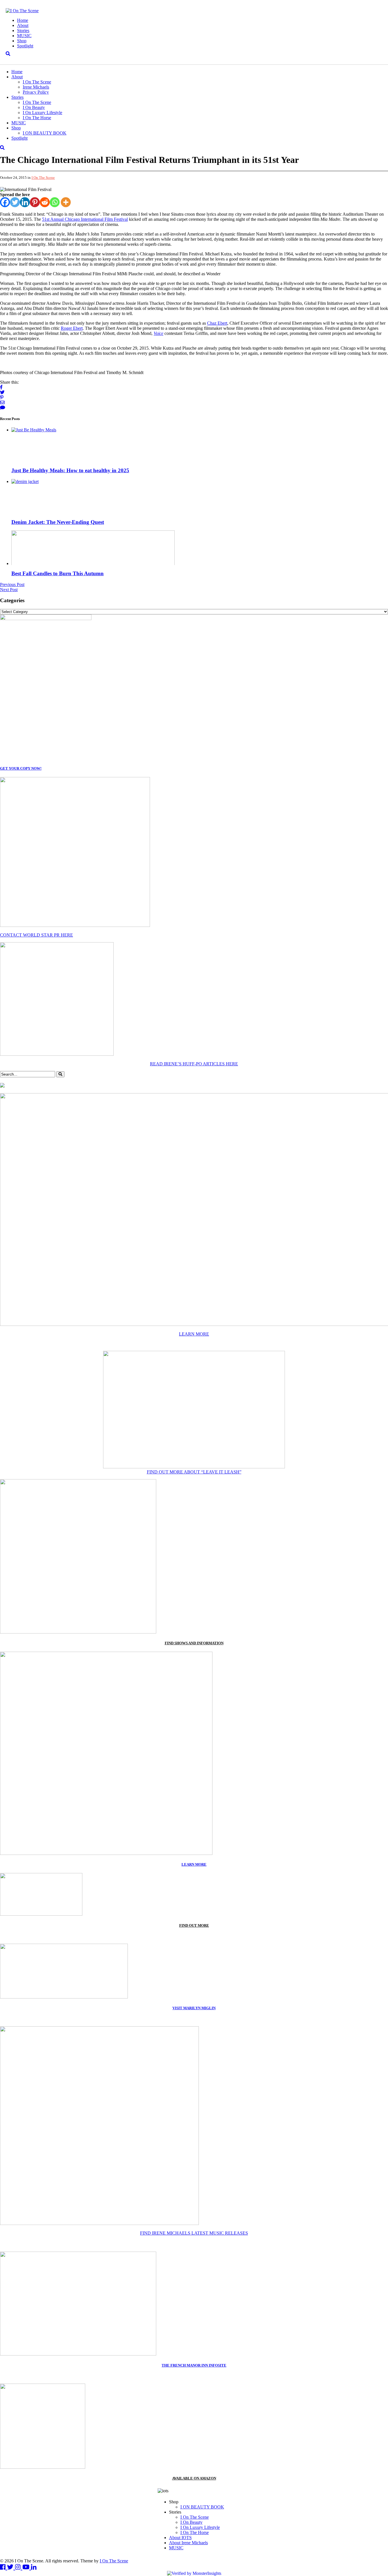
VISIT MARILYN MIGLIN (194, 2008)
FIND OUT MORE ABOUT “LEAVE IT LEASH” (194, 1472)
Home (23, 20)
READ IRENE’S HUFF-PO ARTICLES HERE (194, 1064)
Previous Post (12, 584)
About (23, 25)
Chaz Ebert (217, 323)
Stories (23, 31)
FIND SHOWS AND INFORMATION (194, 1643)
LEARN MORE (194, 1334)
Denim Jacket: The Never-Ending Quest (58, 522)
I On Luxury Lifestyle (42, 113)
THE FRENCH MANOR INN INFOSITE (194, 2365)
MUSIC (24, 36)
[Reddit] (45, 202)
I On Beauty (34, 107)
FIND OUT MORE (194, 1925)
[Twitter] (15, 202)
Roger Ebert (72, 328)
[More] (66, 202)
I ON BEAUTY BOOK (45, 133)
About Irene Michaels (188, 2543)
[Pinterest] (35, 202)
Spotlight (25, 46)
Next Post (9, 590)
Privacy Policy (36, 92)
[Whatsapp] (55, 202)
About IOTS (180, 2538)
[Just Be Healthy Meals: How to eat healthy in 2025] (34, 430)
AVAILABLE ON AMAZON (194, 2478)
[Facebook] (5, 202)
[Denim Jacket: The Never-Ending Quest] (25, 481)
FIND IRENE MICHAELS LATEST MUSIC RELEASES (194, 2233)
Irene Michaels (36, 87)
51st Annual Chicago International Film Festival (85, 219)
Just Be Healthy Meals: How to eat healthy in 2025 (70, 470)
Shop (22, 41)
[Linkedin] (25, 202)
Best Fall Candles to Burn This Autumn (58, 573)
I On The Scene (37, 82)
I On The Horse (37, 118)
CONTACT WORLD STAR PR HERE (36, 935)
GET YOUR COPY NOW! (21, 768)
